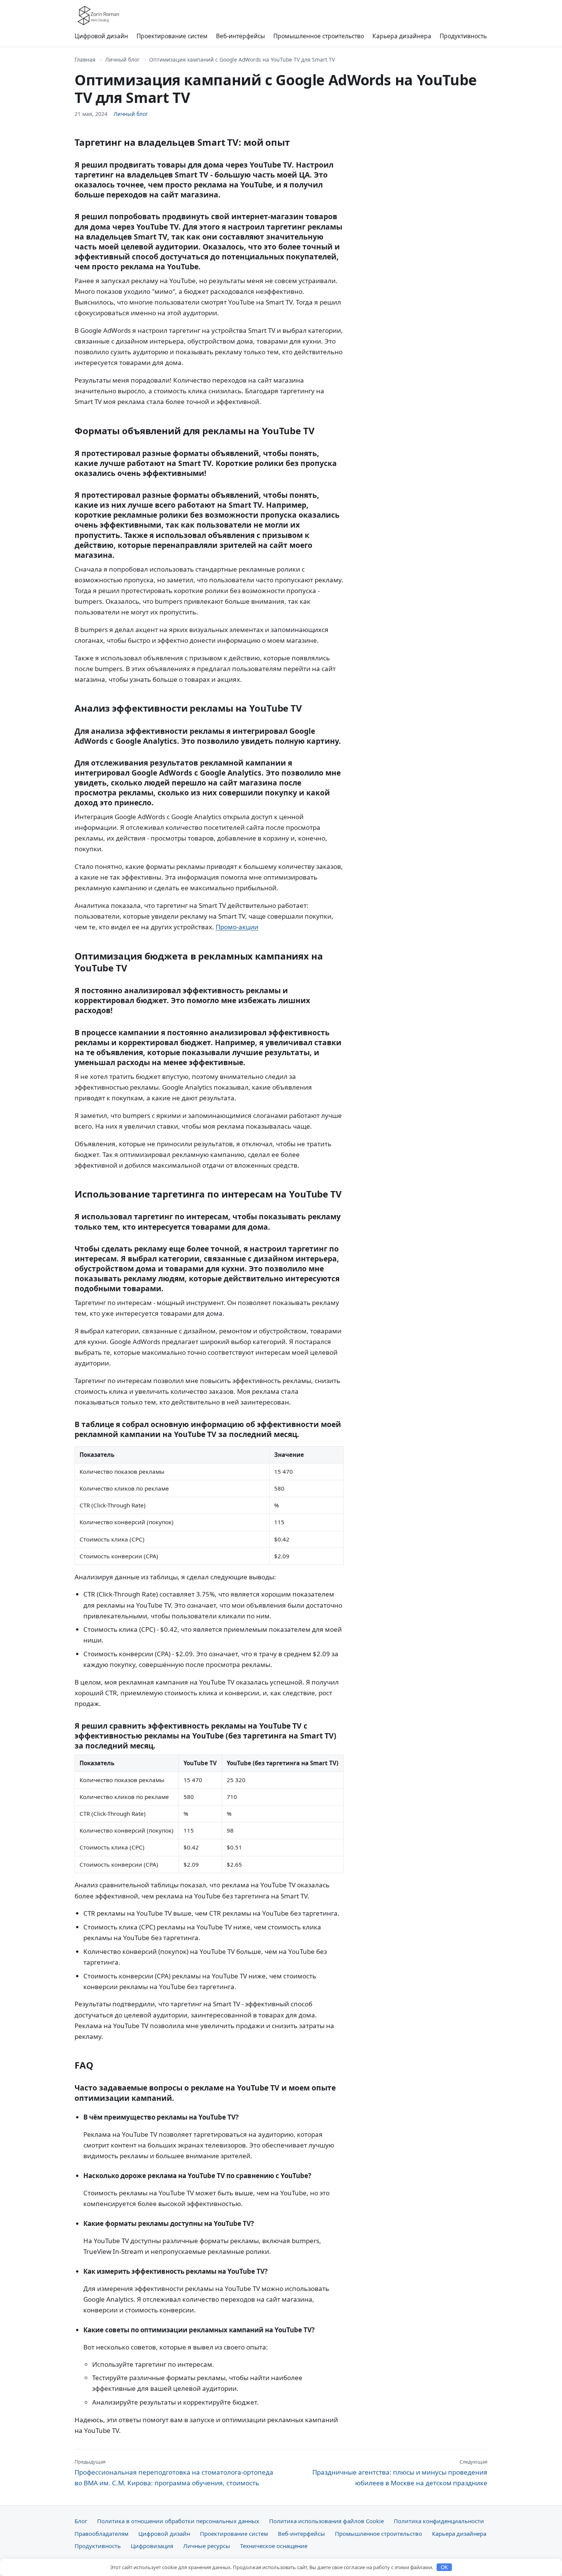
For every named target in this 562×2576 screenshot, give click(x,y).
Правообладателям (102, 2534)
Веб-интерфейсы (240, 36)
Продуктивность (463, 36)
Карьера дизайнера (402, 36)
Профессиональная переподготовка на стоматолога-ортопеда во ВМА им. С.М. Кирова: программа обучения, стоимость (174, 2473)
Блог (81, 2521)
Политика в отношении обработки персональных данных (178, 2521)
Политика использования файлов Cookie (326, 2521)
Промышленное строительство (319, 36)
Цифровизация (152, 2546)
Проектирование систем (172, 36)
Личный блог (122, 59)
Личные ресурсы (207, 2546)
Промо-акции (237, 927)
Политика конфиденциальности (439, 2521)
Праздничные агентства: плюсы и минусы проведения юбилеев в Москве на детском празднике (400, 2473)
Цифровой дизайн (101, 36)
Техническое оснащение (274, 2546)
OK (444, 2567)
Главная (85, 59)
